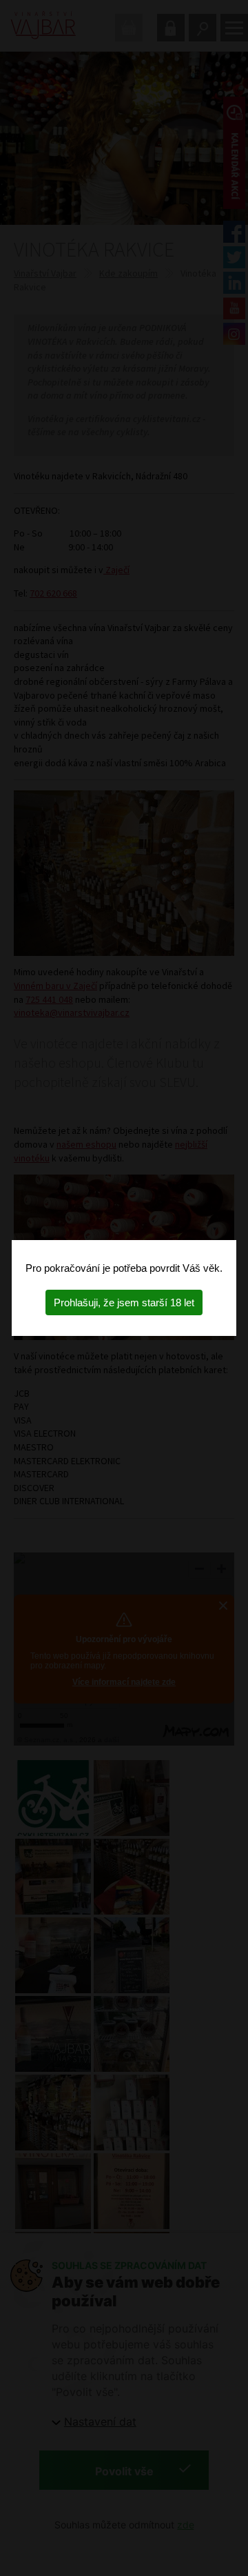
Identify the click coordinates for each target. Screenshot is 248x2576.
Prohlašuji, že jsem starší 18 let (124, 1302)
